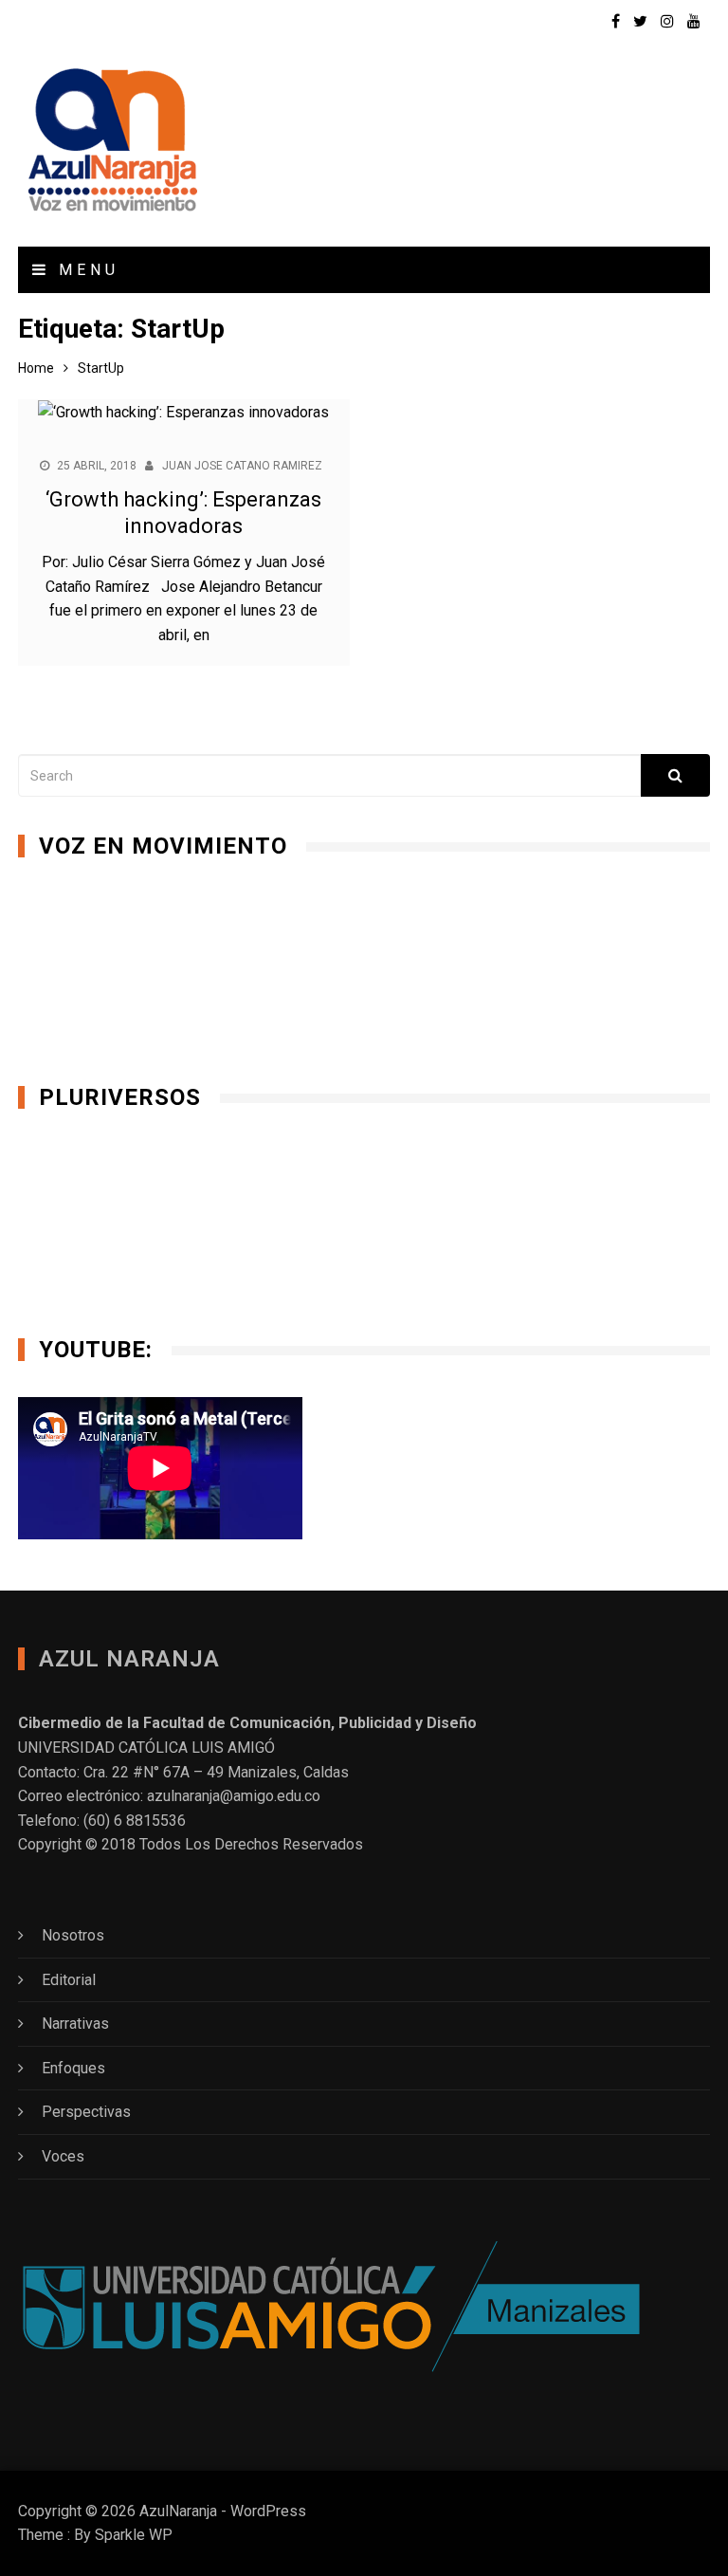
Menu (85, 270)
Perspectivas (86, 2112)
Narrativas (75, 2024)
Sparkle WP (134, 2535)
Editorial (69, 1980)
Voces (63, 2156)
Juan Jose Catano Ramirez (242, 466)
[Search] (675, 775)
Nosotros (73, 1935)
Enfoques (73, 2068)
